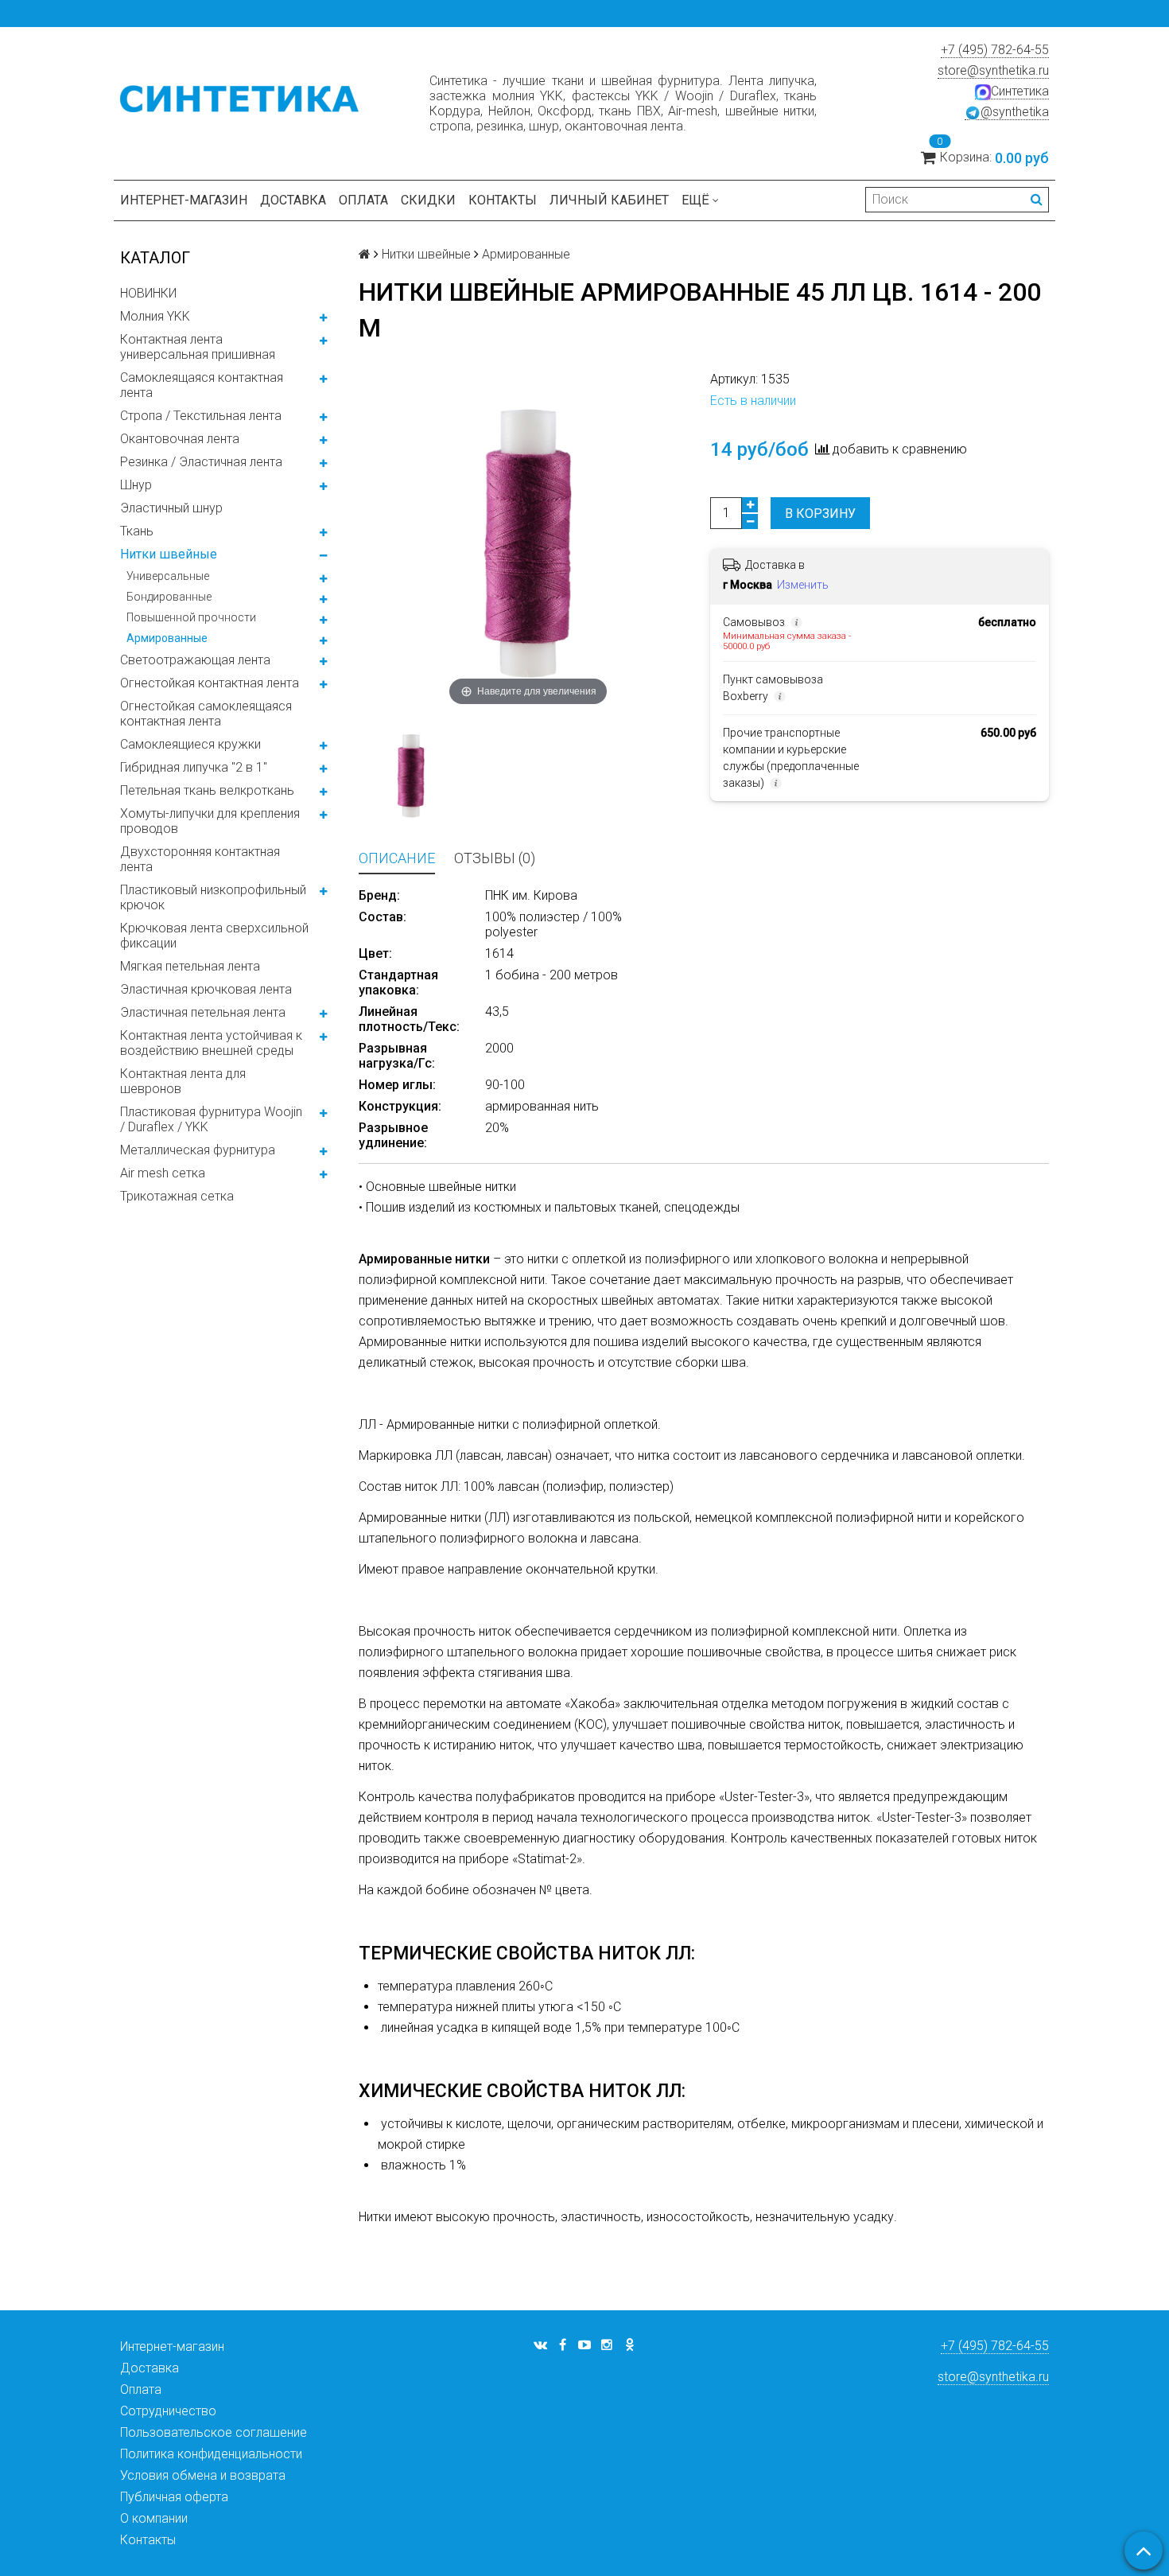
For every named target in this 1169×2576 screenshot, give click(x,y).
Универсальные (168, 576)
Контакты (503, 200)
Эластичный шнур (171, 508)
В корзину (820, 514)
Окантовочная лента (180, 439)
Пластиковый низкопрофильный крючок (213, 897)
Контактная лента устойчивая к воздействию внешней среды (211, 1043)
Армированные (167, 638)
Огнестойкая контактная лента (210, 683)
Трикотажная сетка (177, 1196)
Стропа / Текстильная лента (201, 416)
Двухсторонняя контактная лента (200, 859)
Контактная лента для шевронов (183, 1081)
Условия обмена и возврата (203, 2475)
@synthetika (1015, 112)
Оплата (363, 200)
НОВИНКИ (148, 293)
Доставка (293, 200)
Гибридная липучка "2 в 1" (194, 767)
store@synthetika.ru (993, 70)
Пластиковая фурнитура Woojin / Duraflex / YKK (211, 1119)
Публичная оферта (174, 2497)
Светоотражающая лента (195, 660)
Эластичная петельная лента (203, 1012)
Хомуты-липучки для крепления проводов (210, 821)
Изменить (803, 585)
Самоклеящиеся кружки (190, 744)
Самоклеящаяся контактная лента (202, 385)
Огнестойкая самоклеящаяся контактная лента (206, 714)
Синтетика (1020, 91)
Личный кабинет (609, 200)
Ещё (695, 200)
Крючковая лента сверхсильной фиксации (214, 936)
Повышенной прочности (191, 617)
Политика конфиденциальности (211, 2454)
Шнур (136, 485)
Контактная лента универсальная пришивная (198, 347)
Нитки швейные (169, 554)
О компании (154, 2518)
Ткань (137, 531)
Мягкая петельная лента (190, 966)
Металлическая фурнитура (198, 1150)
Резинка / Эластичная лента (201, 462)
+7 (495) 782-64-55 (995, 50)
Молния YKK (155, 316)
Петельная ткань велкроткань (207, 790)
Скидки (428, 200)
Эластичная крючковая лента (206, 989)
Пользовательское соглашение (214, 2432)
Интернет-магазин (184, 200)
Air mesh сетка (163, 1173)
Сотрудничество (168, 2411)
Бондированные (169, 597)
